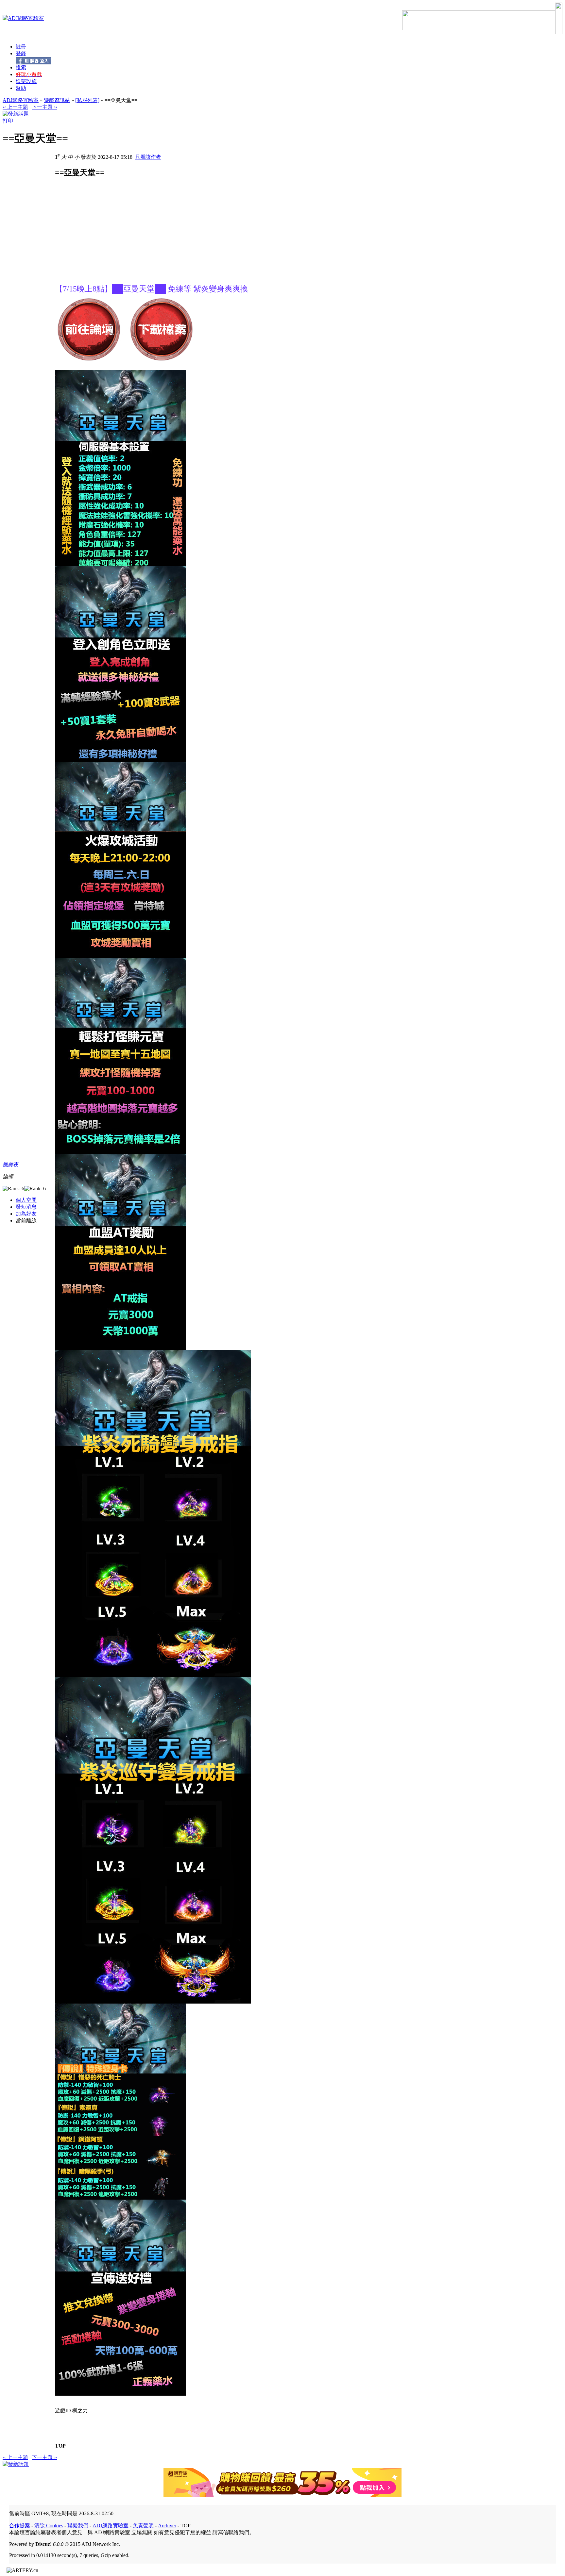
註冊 (21, 47)
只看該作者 (148, 157)
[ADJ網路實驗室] (23, 18)
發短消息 (26, 1207)
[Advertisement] (110, 238)
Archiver (167, 2526)
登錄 (21, 53)
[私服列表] (87, 100)
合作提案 (20, 2526)
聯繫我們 (78, 2526)
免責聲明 (143, 2526)
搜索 (21, 67)
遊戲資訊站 (57, 100)
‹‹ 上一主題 (15, 107)
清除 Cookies (49, 2526)
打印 (8, 121)
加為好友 (26, 1214)
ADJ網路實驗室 (21, 100)
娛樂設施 (26, 81)
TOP (60, 2446)
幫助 (21, 88)
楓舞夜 (10, 1165)
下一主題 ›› (44, 107)
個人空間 (26, 1200)
